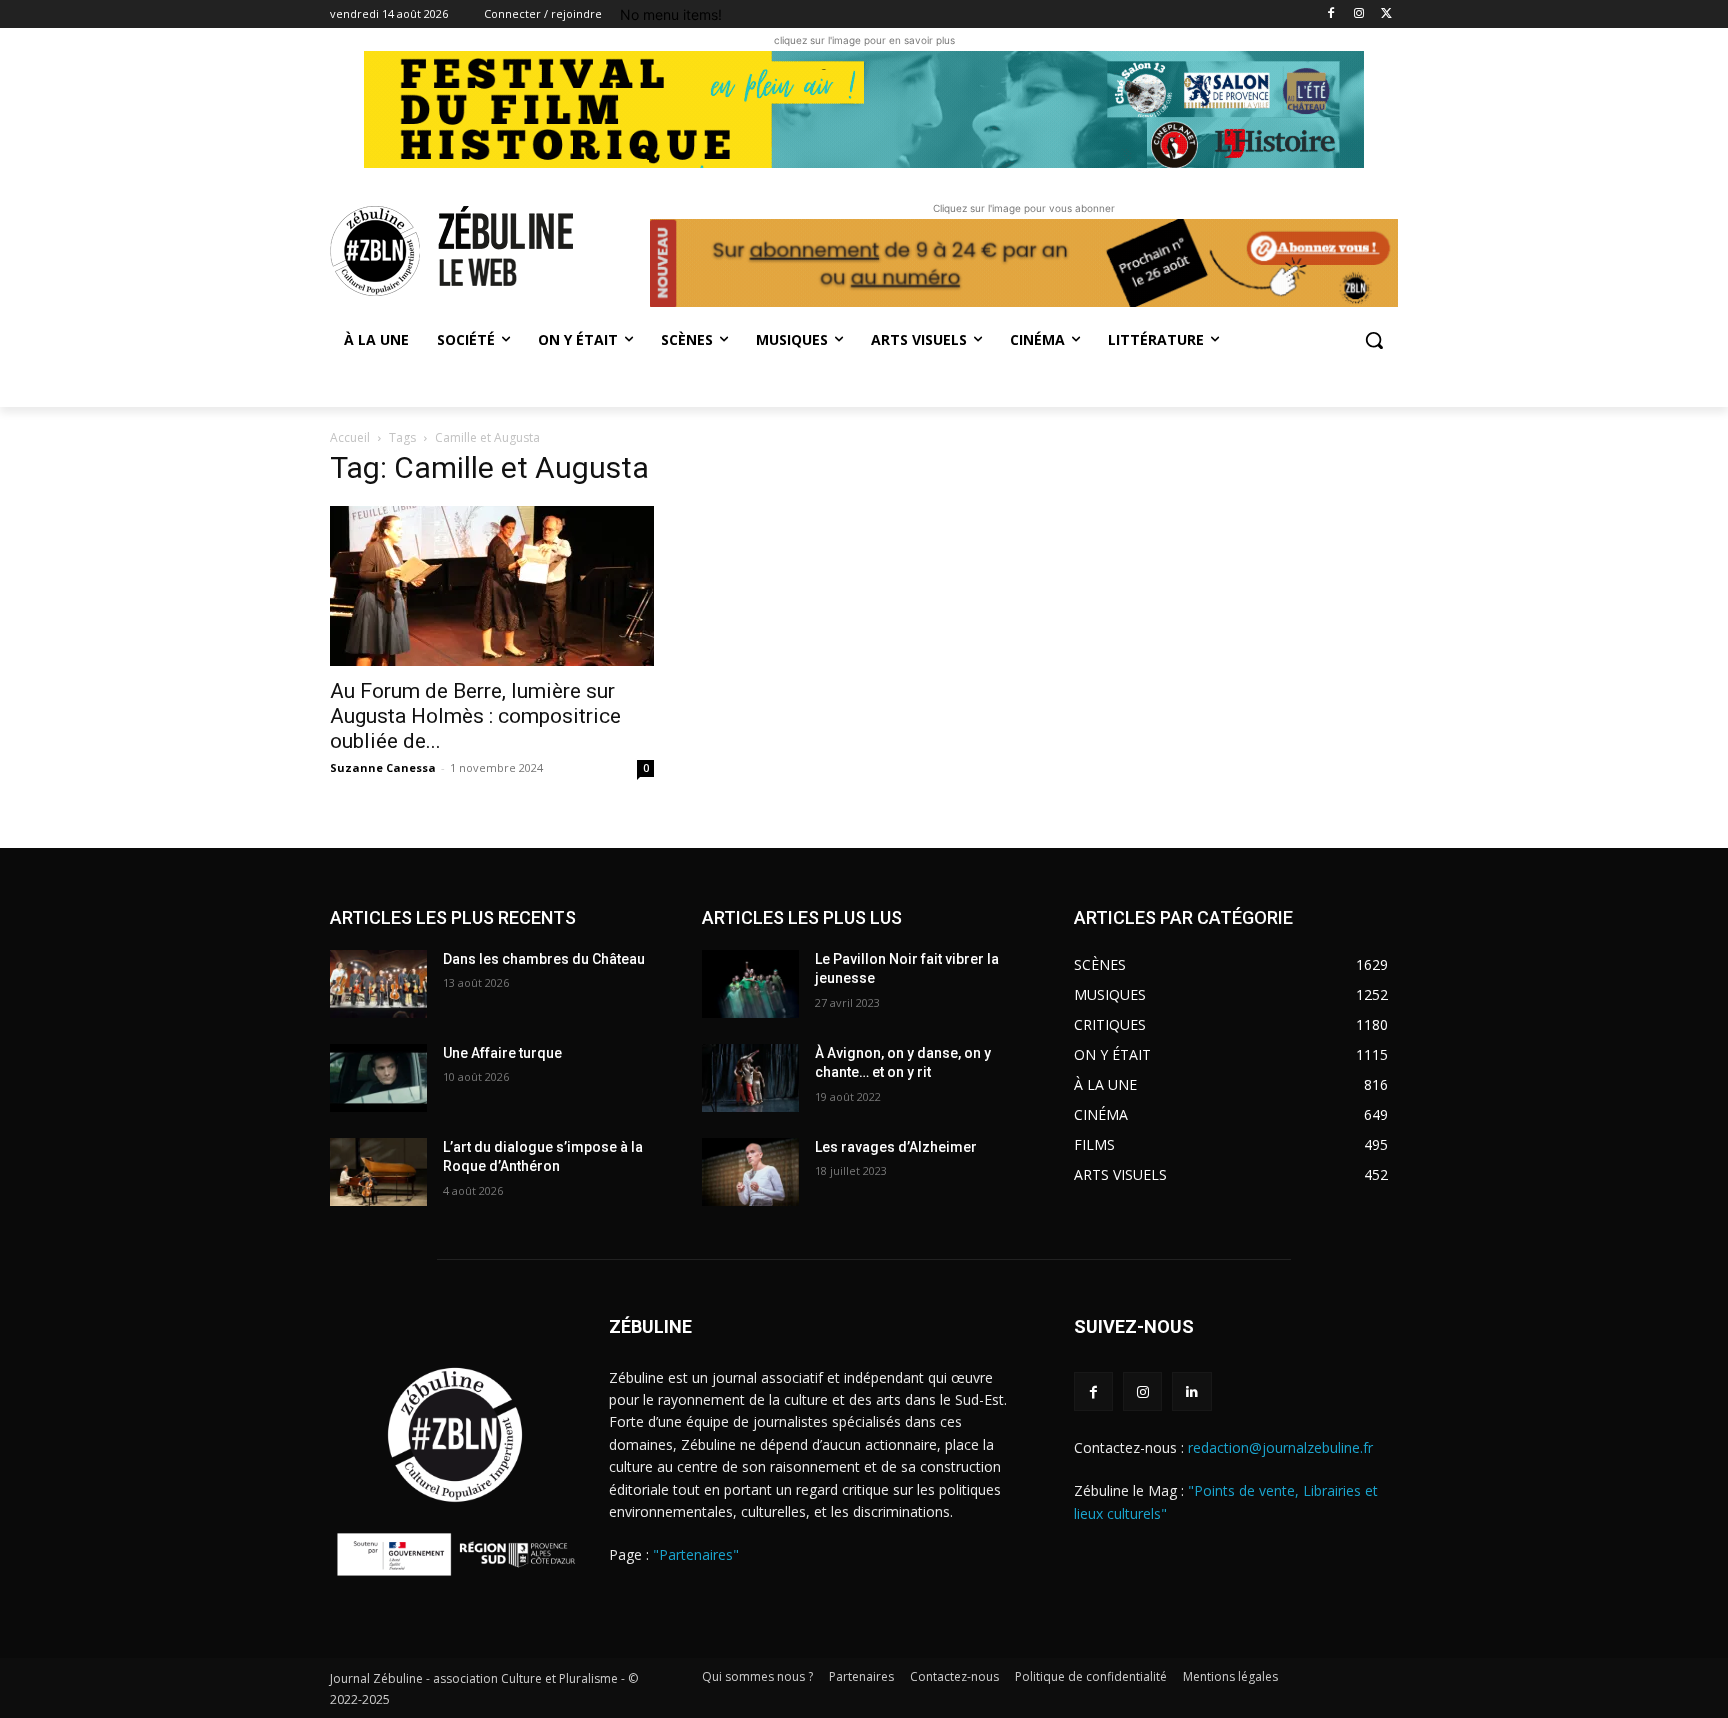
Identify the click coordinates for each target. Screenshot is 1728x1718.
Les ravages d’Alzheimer (896, 1147)
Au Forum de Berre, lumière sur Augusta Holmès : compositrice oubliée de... (475, 716)
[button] (1374, 340)
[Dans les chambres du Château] (378, 984)
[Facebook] (1331, 14)
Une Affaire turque (502, 1053)
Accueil (350, 437)
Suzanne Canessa (383, 767)
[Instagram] (1358, 14)
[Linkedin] (1191, 1391)
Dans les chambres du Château (544, 959)
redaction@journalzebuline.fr (1280, 1447)
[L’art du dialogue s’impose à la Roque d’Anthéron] (378, 1172)
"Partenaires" (696, 1554)
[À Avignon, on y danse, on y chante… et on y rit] (750, 1078)
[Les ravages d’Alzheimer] (750, 1172)
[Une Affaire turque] (378, 1078)
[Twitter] (1386, 14)
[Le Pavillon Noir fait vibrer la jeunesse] (750, 984)
